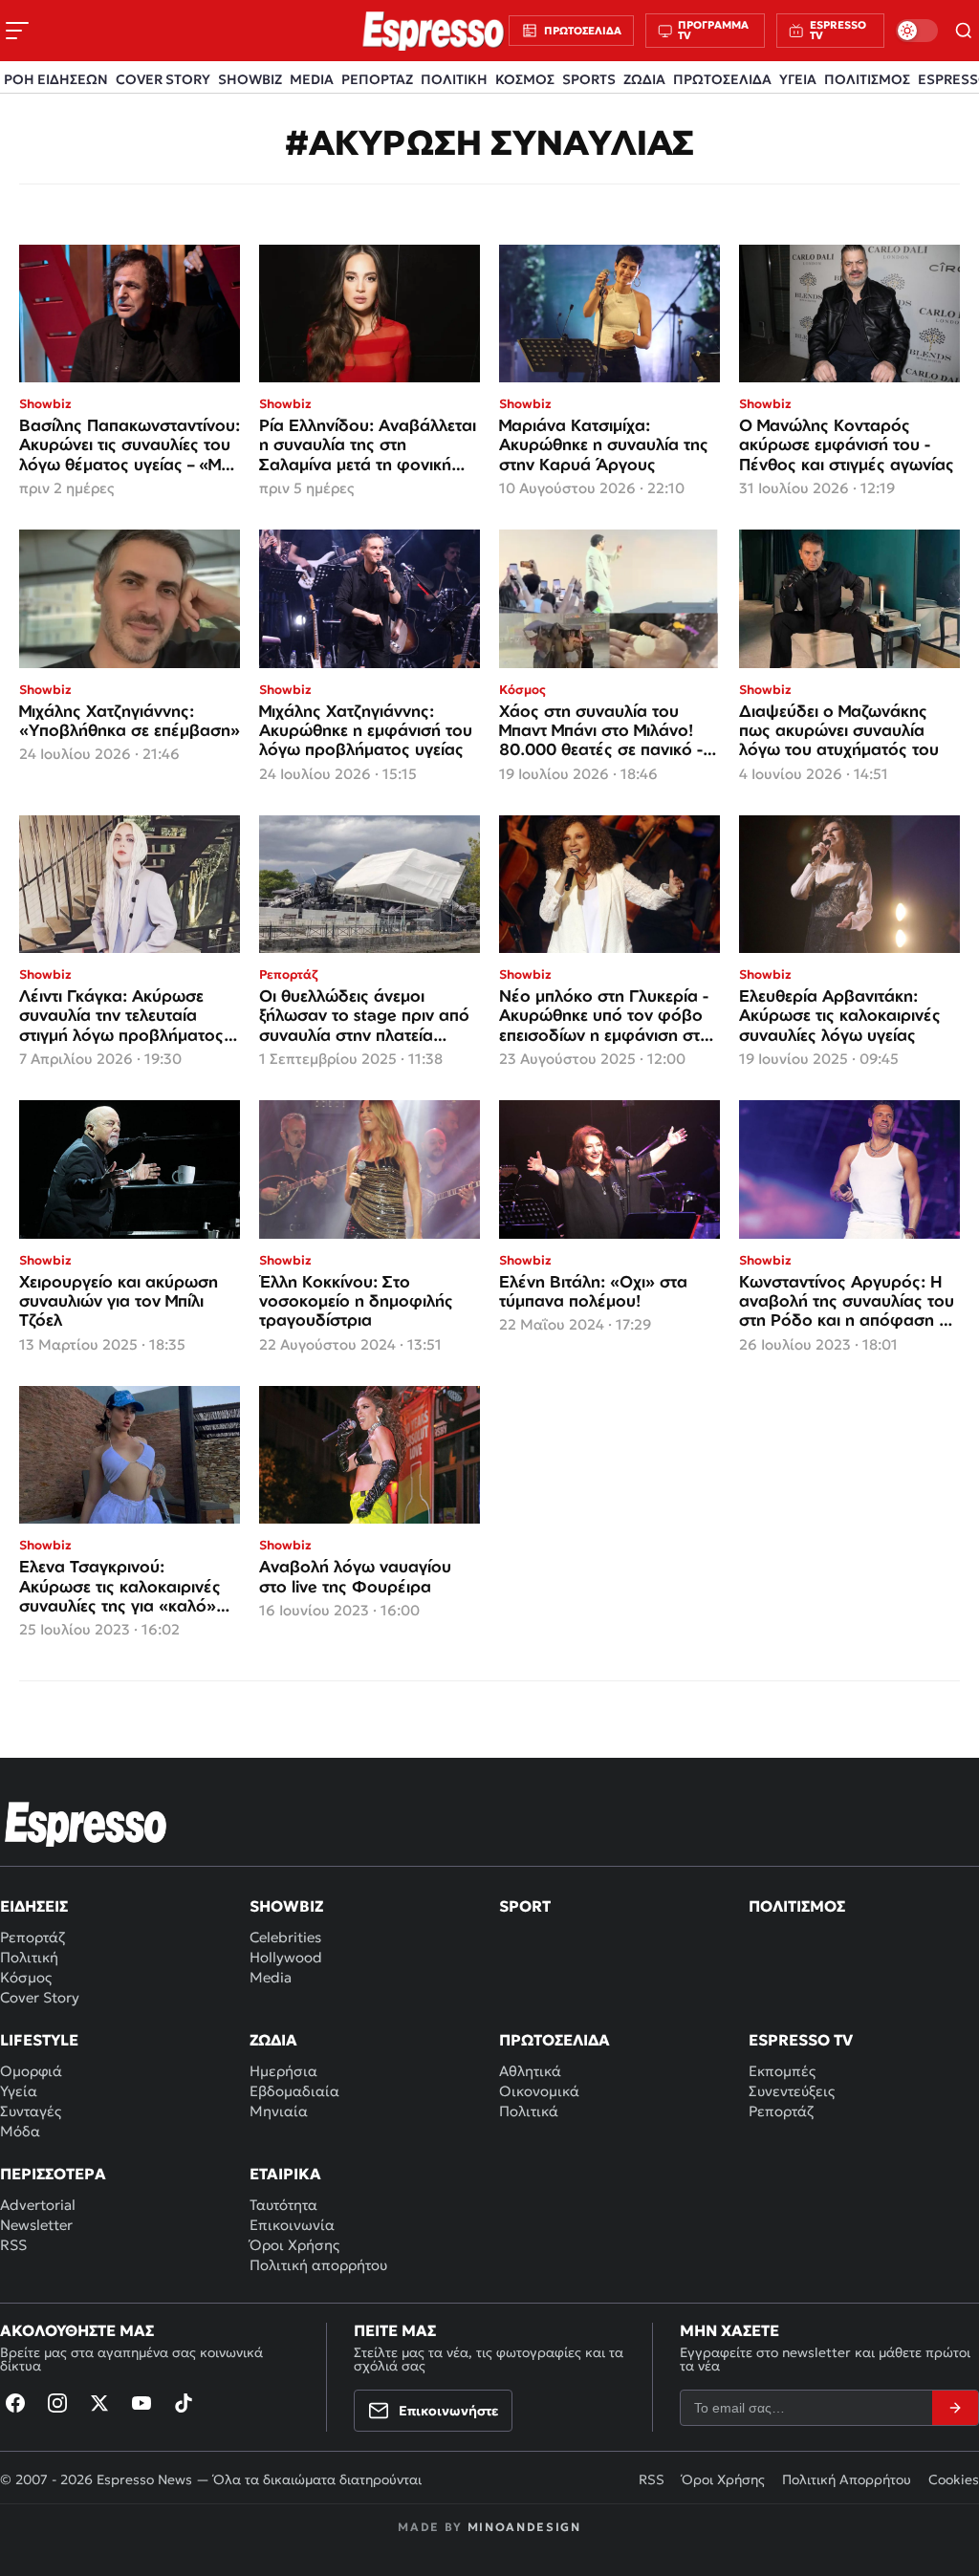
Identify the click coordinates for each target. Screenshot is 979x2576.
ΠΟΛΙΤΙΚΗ (454, 79)
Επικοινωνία (292, 2225)
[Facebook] (15, 2403)
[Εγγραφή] (955, 2408)
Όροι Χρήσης (294, 2245)
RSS (13, 2245)
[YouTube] (141, 2403)
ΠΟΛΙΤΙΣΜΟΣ (867, 79)
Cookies (954, 2479)
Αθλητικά (530, 2071)
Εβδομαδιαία (294, 2091)
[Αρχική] (86, 1824)
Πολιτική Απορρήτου (847, 2479)
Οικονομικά (539, 2091)
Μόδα (20, 2131)
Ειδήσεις (34, 1906)
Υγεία (19, 2091)
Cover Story (40, 1997)
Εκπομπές (782, 2071)
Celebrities (285, 1937)
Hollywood (286, 1957)
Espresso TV (801, 2040)
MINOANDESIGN (524, 2527)
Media (271, 1977)
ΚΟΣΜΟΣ (525, 79)
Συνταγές (31, 2111)
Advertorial (38, 2205)
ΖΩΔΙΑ (644, 79)
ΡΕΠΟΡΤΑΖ (377, 79)
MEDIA (312, 79)
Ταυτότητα (283, 2205)
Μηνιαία (279, 2111)
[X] (99, 2403)
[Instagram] (57, 2403)
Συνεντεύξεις (792, 2091)
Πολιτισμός (797, 1906)
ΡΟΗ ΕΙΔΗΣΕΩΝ (56, 79)
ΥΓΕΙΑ (798, 79)
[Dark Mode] (917, 31)
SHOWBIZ (250, 79)
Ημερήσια (283, 2071)
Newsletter (36, 2225)
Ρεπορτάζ (33, 1937)
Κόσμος (26, 1977)
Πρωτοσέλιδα (555, 2040)
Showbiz (286, 1906)
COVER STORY (163, 79)
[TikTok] (184, 2403)
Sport (525, 1906)
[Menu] (17, 31)
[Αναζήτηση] (964, 31)
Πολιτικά (529, 2111)
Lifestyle (39, 2040)
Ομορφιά (31, 2071)
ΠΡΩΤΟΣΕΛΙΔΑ (722, 79)
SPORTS (589, 79)
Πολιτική (29, 1957)
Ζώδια (273, 2040)
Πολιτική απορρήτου (318, 2265)
